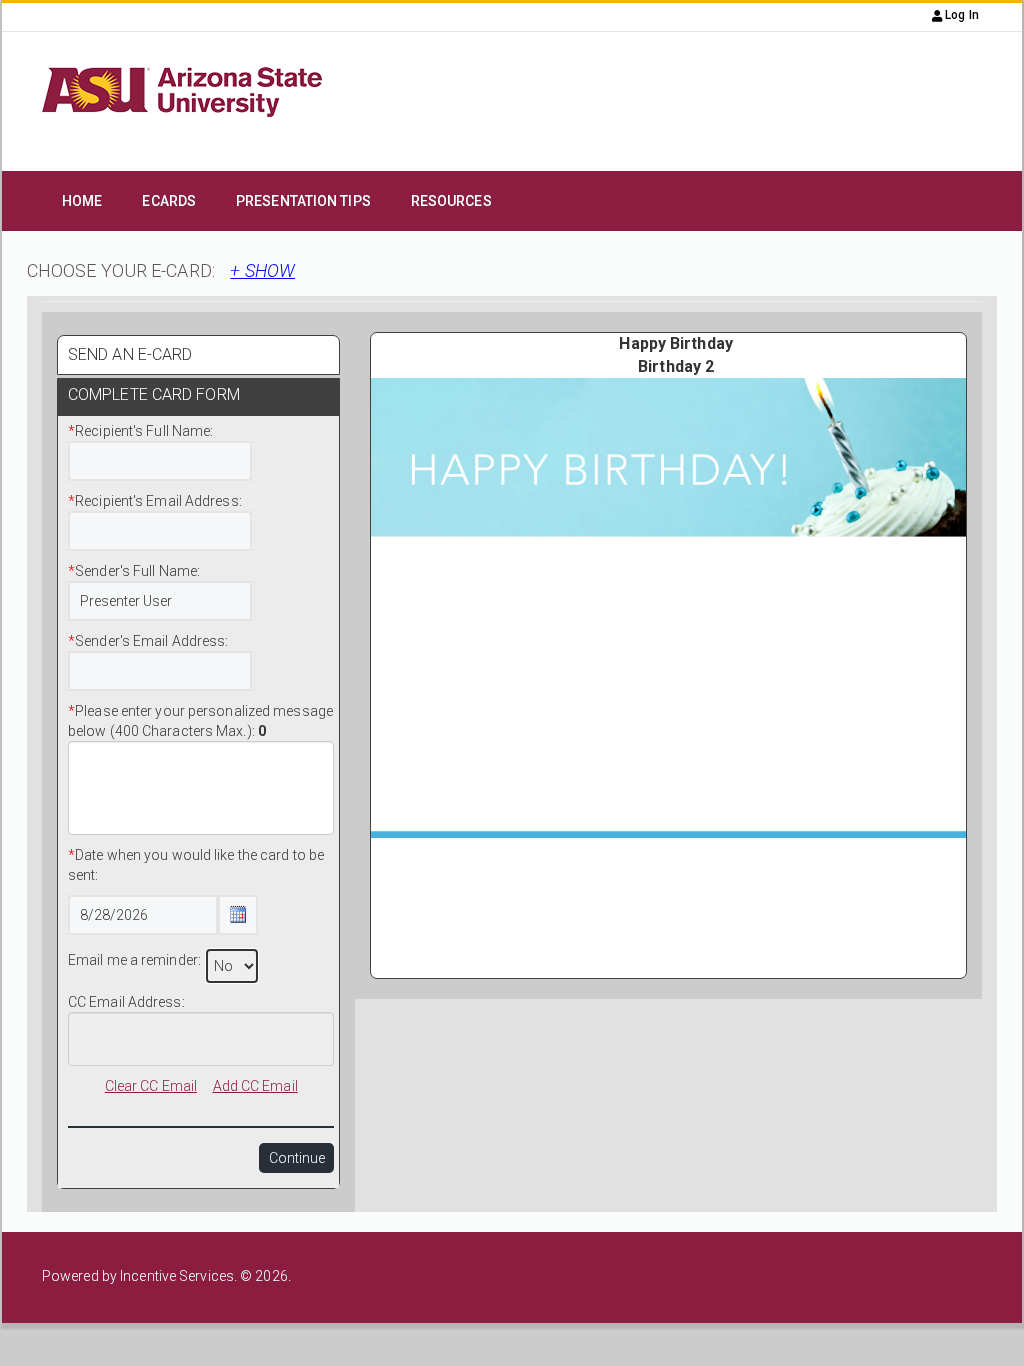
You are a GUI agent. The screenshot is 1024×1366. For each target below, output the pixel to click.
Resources (451, 201)
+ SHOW (262, 270)
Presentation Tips (303, 201)
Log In (960, 15)
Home (82, 201)
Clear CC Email (151, 1086)
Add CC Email (255, 1086)
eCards (169, 201)
